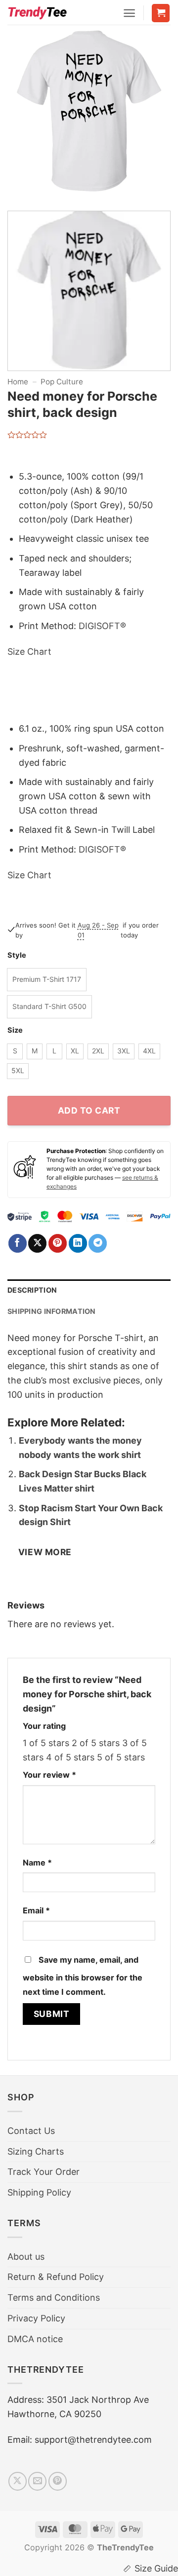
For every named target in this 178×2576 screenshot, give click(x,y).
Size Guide (156, 2568)
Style (17, 955)
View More (45, 1552)
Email (36, 1910)
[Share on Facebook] (18, 1243)
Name (37, 1863)
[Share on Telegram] (98, 1243)
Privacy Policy (36, 2318)
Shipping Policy (39, 2192)
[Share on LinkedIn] (78, 1243)
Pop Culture (62, 382)
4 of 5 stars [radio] (70, 1757)
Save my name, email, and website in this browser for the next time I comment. (83, 1976)
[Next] (155, 116)
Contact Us (31, 2131)
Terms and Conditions (54, 2297)
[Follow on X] (18, 2481)
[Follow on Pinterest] (58, 2481)
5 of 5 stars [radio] (121, 1757)
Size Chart (29, 652)
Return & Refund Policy (56, 2277)
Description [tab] (32, 1290)
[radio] (47, 980)
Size (15, 1030)
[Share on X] (37, 1243)
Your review (49, 1775)
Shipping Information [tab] (52, 1311)
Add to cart (89, 1110)
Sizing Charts (36, 2151)
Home (18, 382)
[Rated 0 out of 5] (27, 435)
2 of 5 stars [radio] (96, 1743)
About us (26, 2257)
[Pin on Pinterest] (58, 1243)
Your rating (44, 1726)
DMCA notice (35, 2339)
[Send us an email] (37, 2481)
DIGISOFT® (102, 626)
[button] (129, 13)
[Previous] (23, 116)
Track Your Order (44, 2172)
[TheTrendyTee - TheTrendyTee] (37, 12)
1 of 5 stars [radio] (46, 1743)
